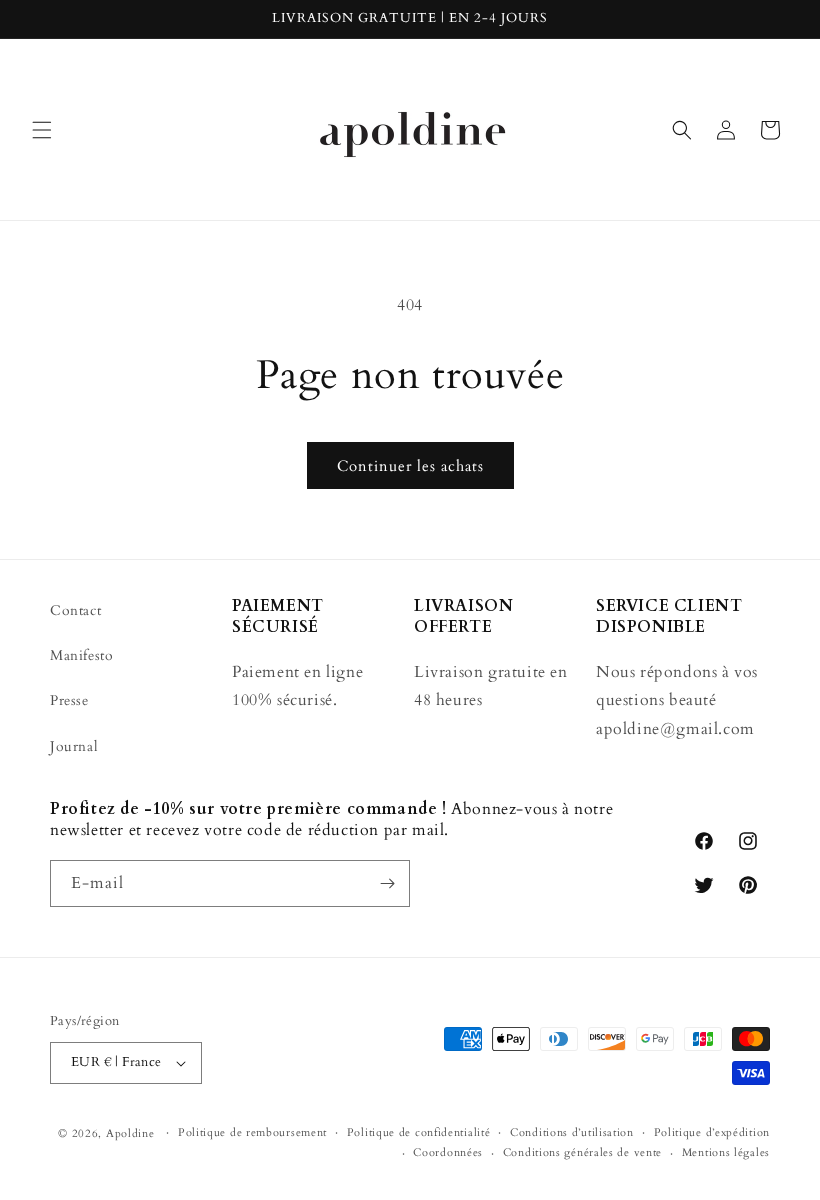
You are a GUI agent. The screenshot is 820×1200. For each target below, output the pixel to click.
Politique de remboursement (252, 1132)
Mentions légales (726, 1152)
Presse (69, 700)
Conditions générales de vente (582, 1152)
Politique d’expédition (712, 1132)
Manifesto (81, 655)
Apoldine (130, 1133)
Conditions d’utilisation (572, 1132)
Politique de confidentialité (419, 1132)
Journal (74, 746)
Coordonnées (448, 1152)
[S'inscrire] (387, 883)
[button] (42, 130)
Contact (75, 610)
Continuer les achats (410, 466)
